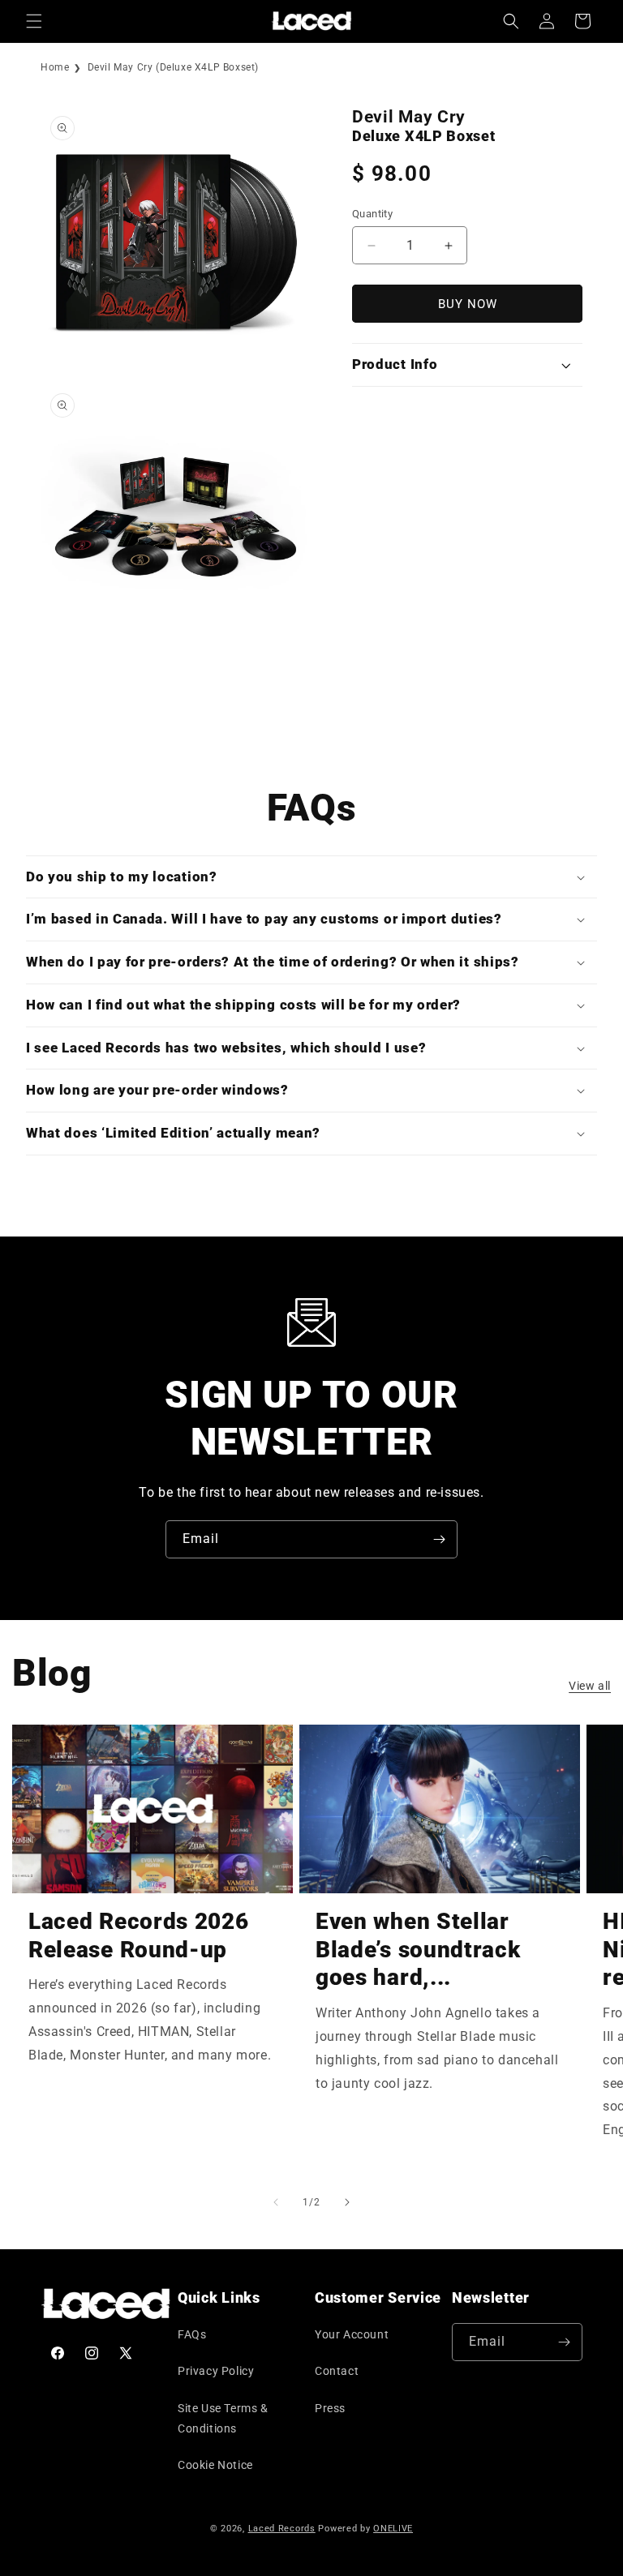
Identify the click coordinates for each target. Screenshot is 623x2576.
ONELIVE (393, 2529)
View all (590, 1686)
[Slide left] (276, 2202)
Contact (337, 2371)
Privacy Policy (216, 2371)
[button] (34, 21)
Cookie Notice (215, 2465)
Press (330, 2408)
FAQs (192, 2334)
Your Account (352, 2334)
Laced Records (282, 2529)
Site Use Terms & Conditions (223, 2418)
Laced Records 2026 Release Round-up (138, 1935)
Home (55, 67)
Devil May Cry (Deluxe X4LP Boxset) (173, 67)
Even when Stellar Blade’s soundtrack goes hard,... (418, 1950)
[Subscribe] (439, 1539)
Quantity (372, 214)
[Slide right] (347, 2202)
